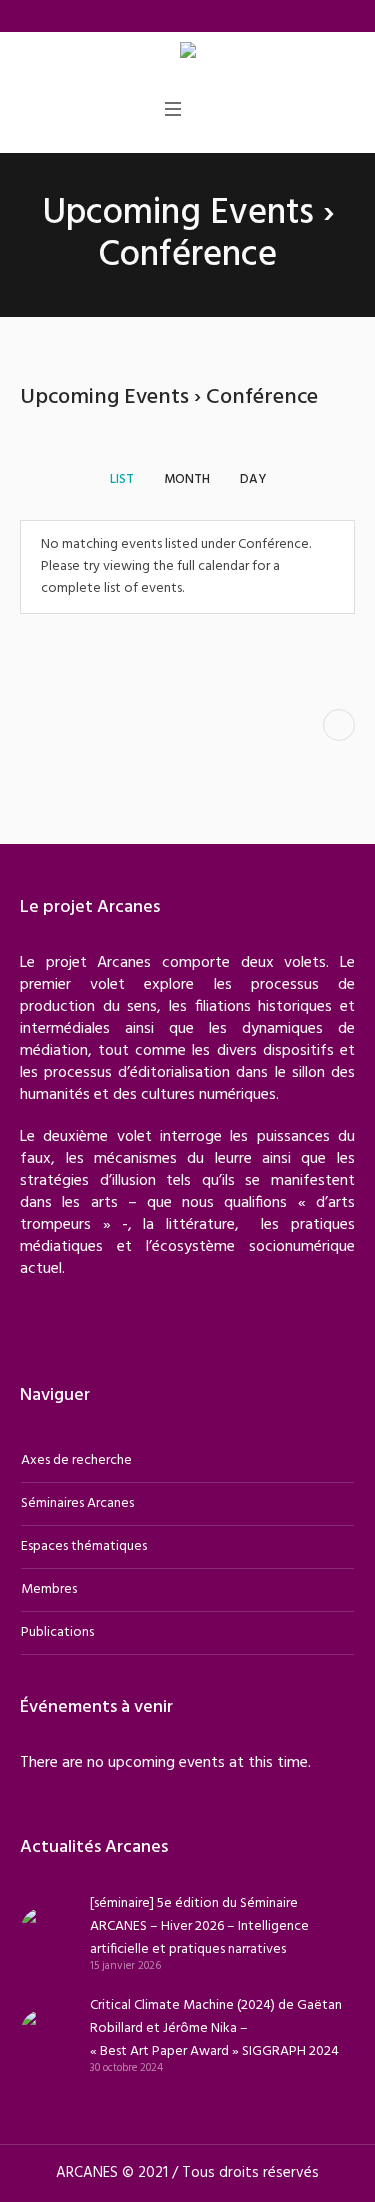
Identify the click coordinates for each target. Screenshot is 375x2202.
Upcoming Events (178, 214)
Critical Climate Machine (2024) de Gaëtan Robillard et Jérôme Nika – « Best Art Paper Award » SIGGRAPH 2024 (216, 2028)
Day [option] (253, 479)
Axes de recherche (76, 1460)
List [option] (122, 479)
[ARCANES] (188, 53)
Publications (57, 1632)
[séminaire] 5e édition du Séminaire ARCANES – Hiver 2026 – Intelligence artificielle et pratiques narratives (199, 1926)
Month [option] (187, 479)
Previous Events (339, 725)
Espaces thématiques (84, 1546)
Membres (49, 1589)
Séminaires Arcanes (77, 1503)
